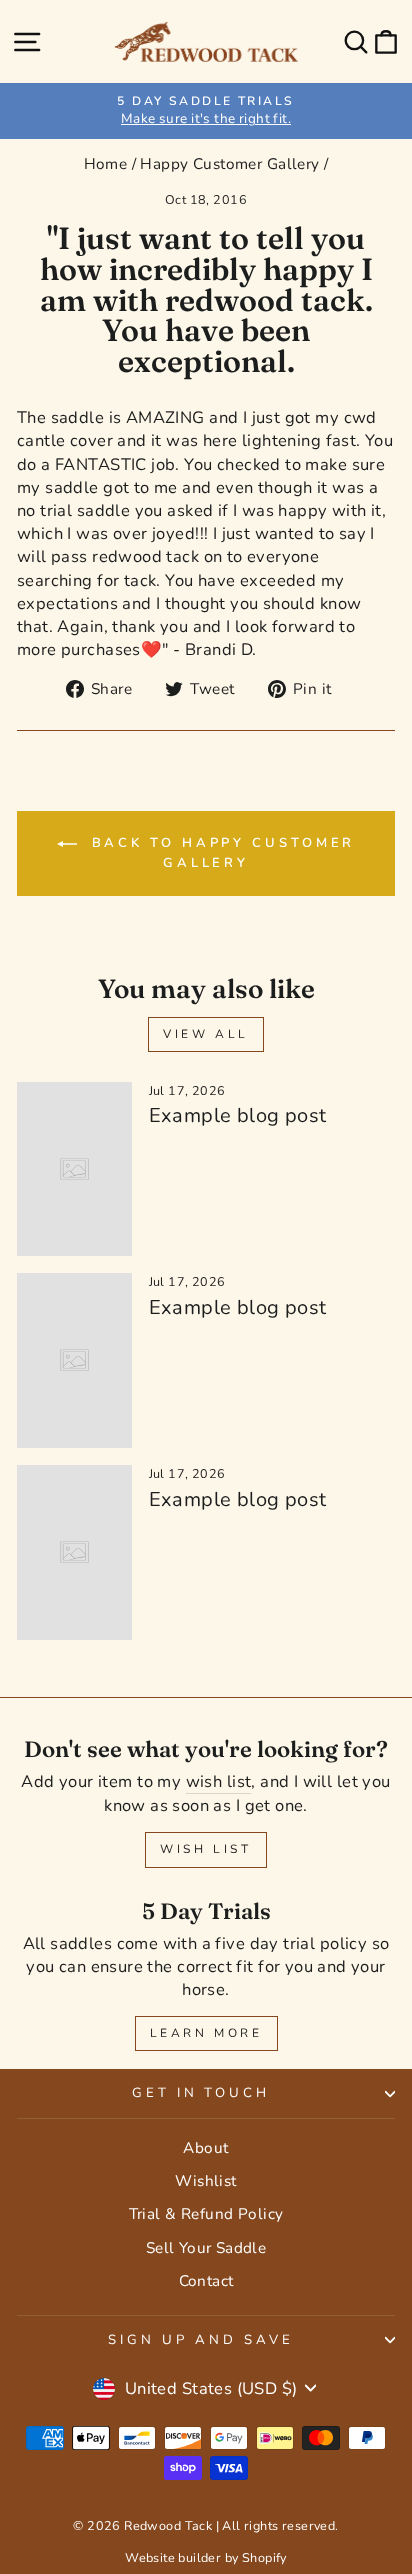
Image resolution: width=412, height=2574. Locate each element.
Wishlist (205, 2181)
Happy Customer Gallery (229, 164)
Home (106, 164)
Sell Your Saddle (206, 2248)
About (205, 2148)
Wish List (205, 1849)
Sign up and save (201, 2340)
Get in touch (201, 2093)
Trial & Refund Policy (206, 2214)
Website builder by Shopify (206, 2557)
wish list (219, 1781)
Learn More (206, 2033)
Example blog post (238, 1115)
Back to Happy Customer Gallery (220, 853)
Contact (206, 2281)
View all (206, 1034)
